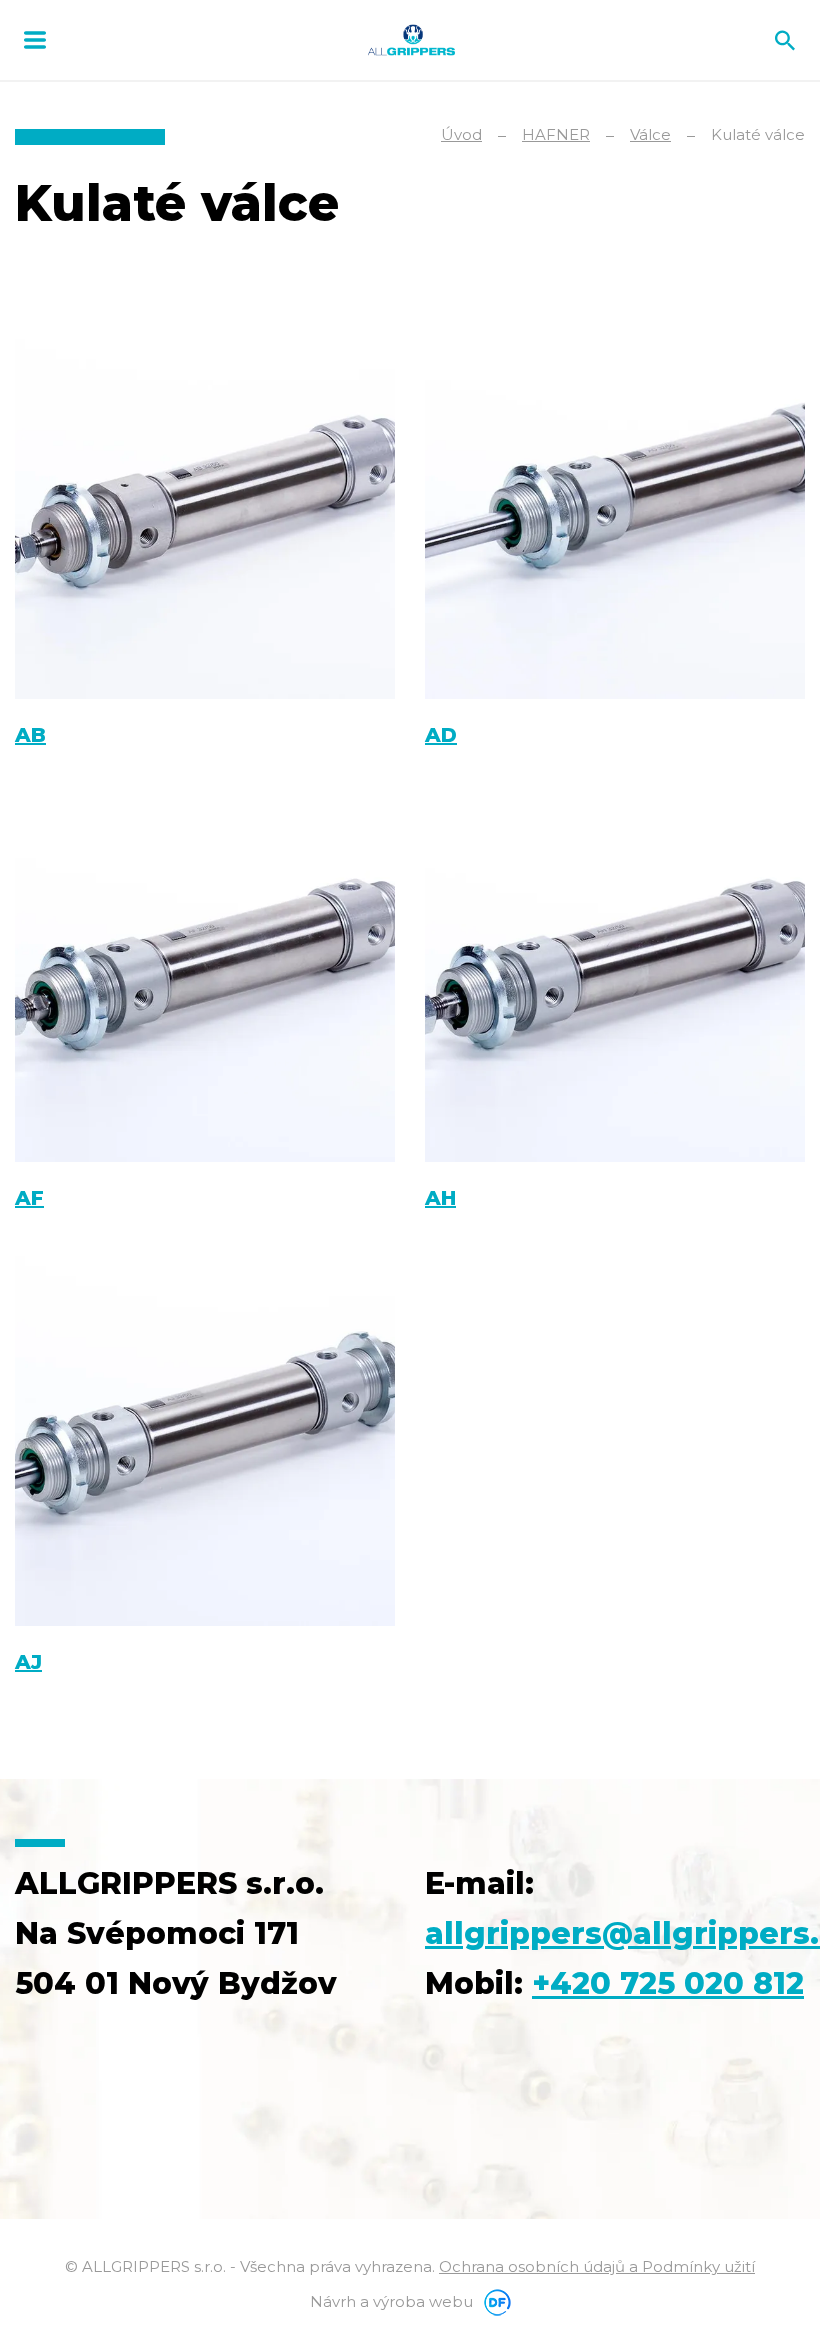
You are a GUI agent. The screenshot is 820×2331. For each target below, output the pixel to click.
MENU (35, 40)
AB (30, 735)
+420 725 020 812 (668, 1983)
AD (441, 735)
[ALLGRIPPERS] (411, 40)
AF (29, 1198)
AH (440, 1198)
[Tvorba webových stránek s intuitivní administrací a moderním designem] (494, 2301)
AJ (28, 1662)
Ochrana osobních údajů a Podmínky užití (597, 2266)
